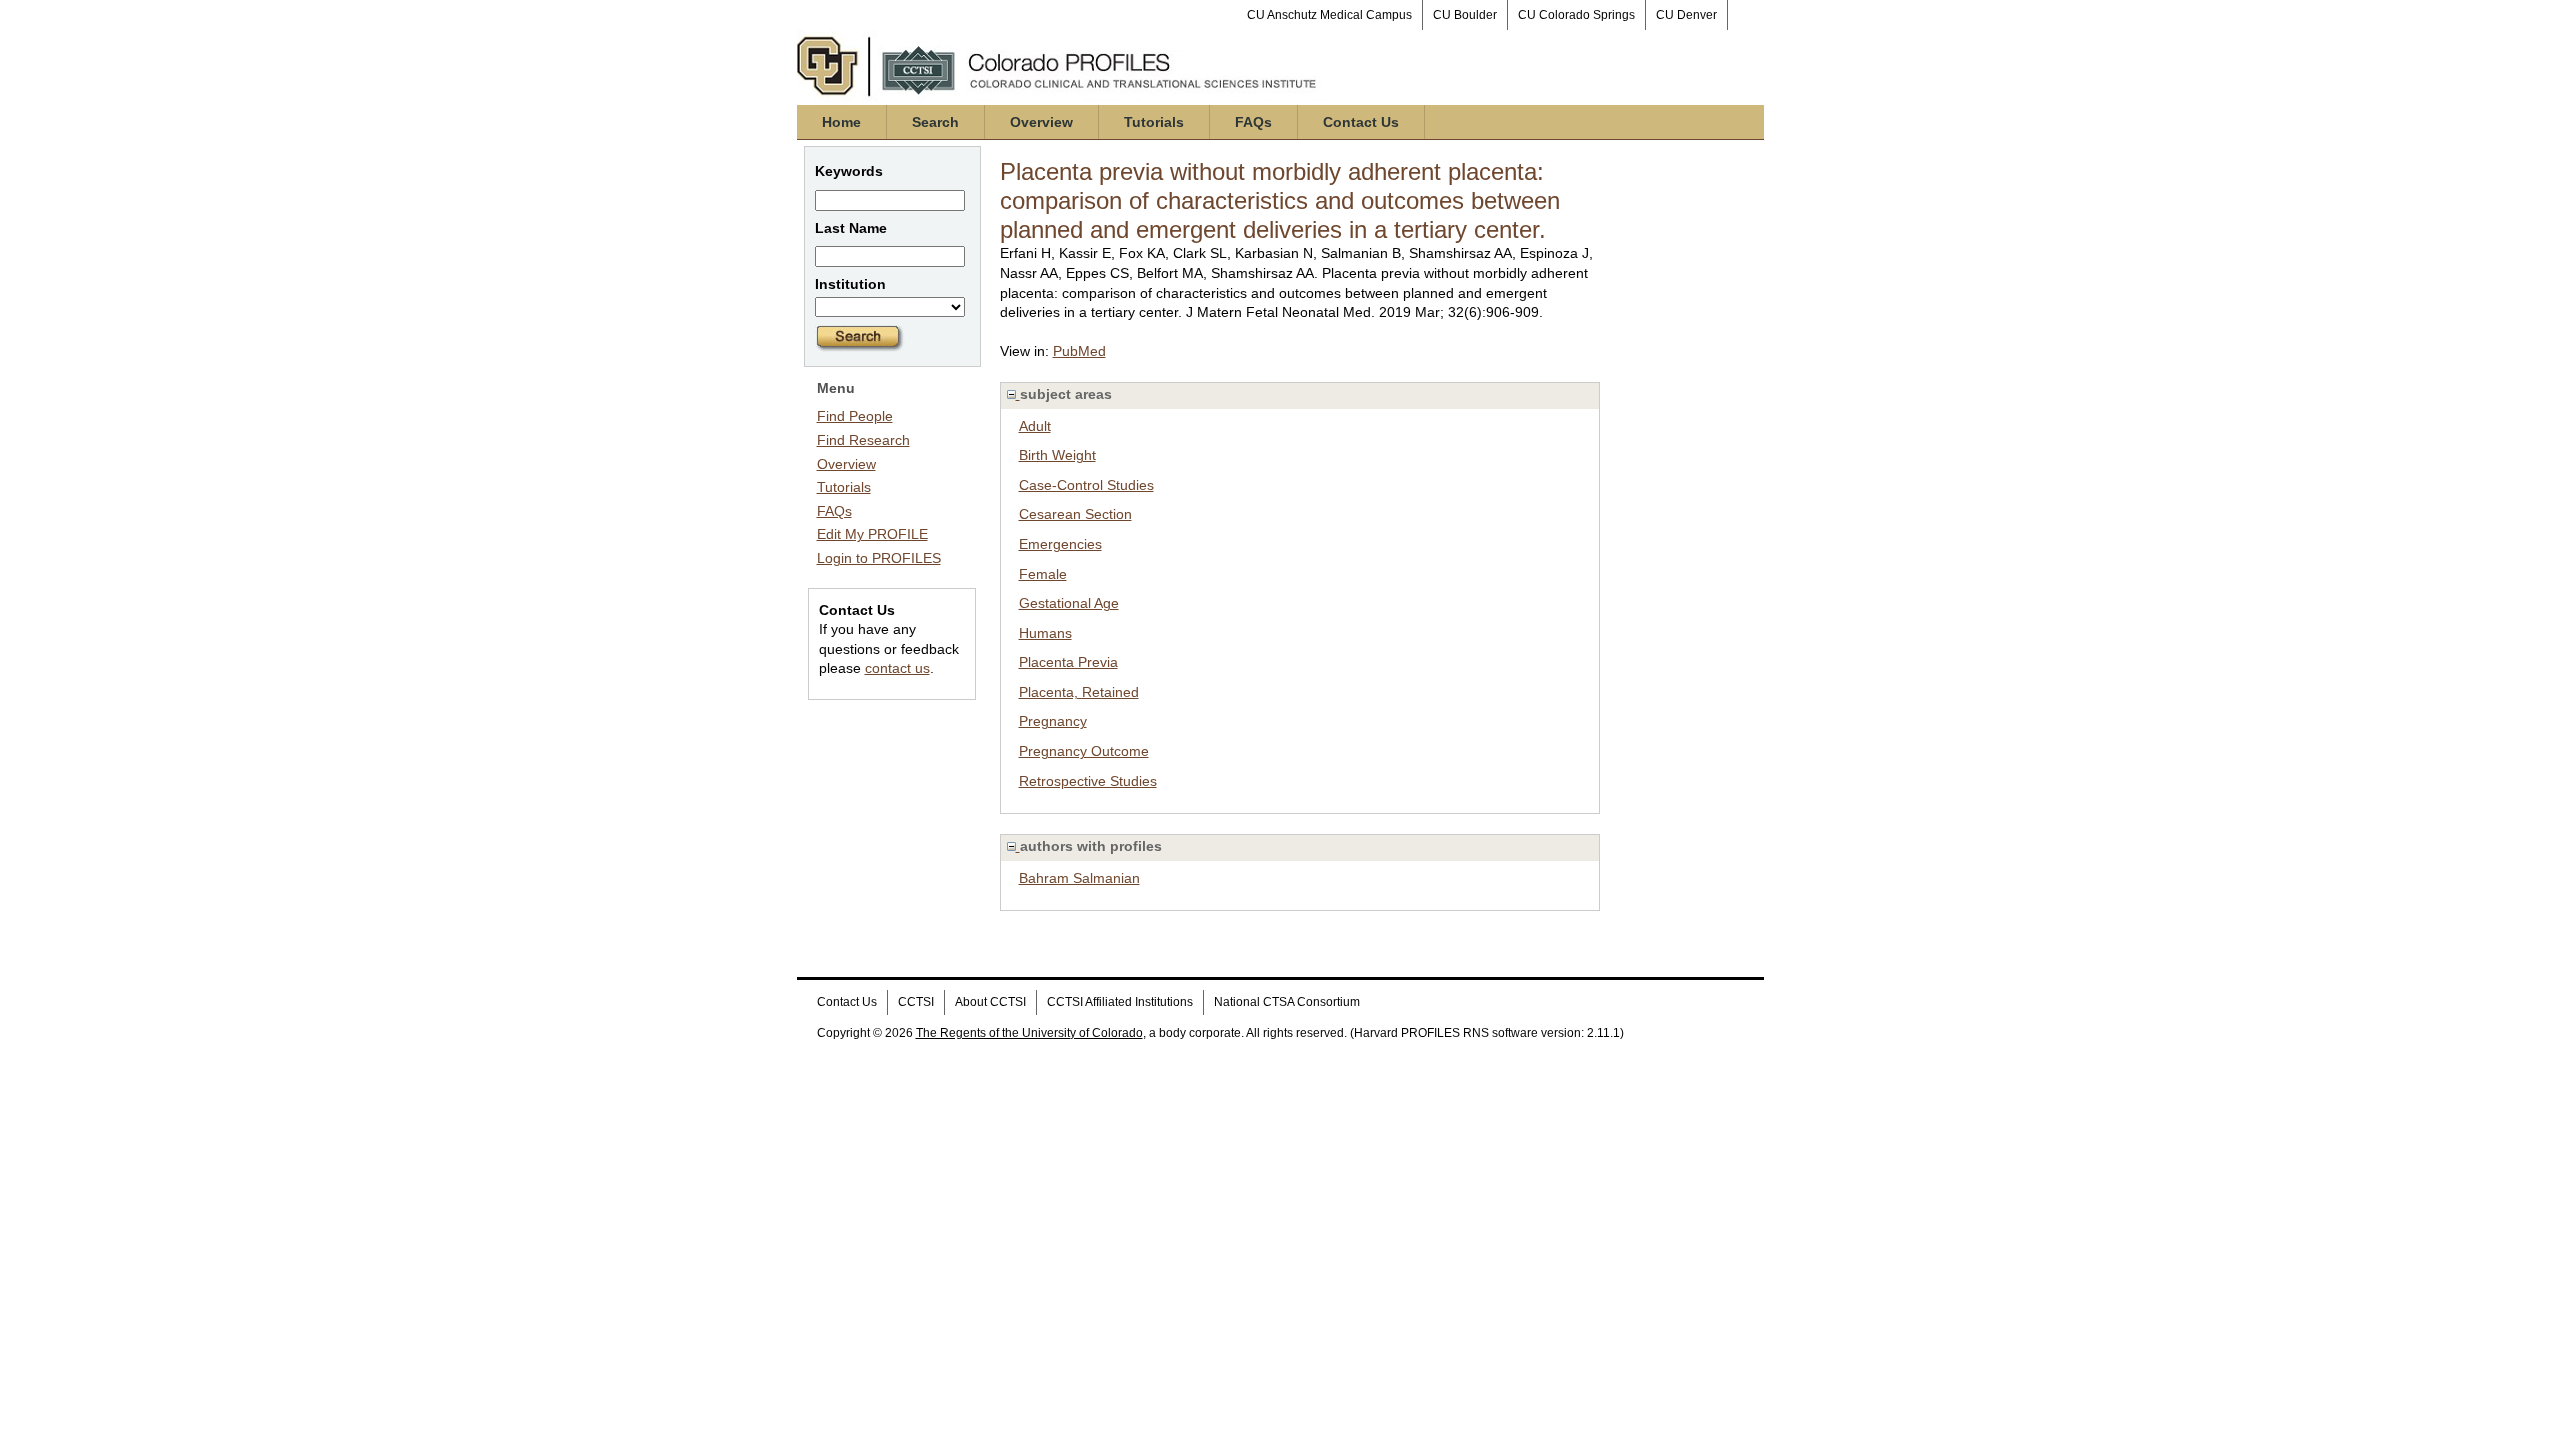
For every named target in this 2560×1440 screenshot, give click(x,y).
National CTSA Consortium (1287, 1002)
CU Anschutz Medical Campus (1329, 15)
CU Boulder (1465, 15)
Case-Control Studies (1086, 485)
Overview (1041, 122)
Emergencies (1060, 544)
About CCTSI (990, 1002)
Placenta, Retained (1079, 692)
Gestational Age (1069, 603)
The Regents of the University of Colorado (1029, 1033)
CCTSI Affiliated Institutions (1120, 1002)
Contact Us (1361, 122)
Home (841, 122)
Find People (855, 416)
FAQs (1253, 122)
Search (935, 122)
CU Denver (1686, 15)
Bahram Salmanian (1079, 878)
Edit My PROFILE (872, 534)
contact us (897, 668)
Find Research (863, 440)
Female (1043, 574)
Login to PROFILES (879, 558)
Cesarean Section (1075, 514)
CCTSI (916, 1002)
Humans (1045, 633)
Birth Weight (1057, 455)
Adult (1035, 426)
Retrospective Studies (1088, 781)
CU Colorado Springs (1576, 15)
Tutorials (1154, 122)
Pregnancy (1053, 721)
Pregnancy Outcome (1084, 751)
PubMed (1079, 351)
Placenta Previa (1068, 662)
